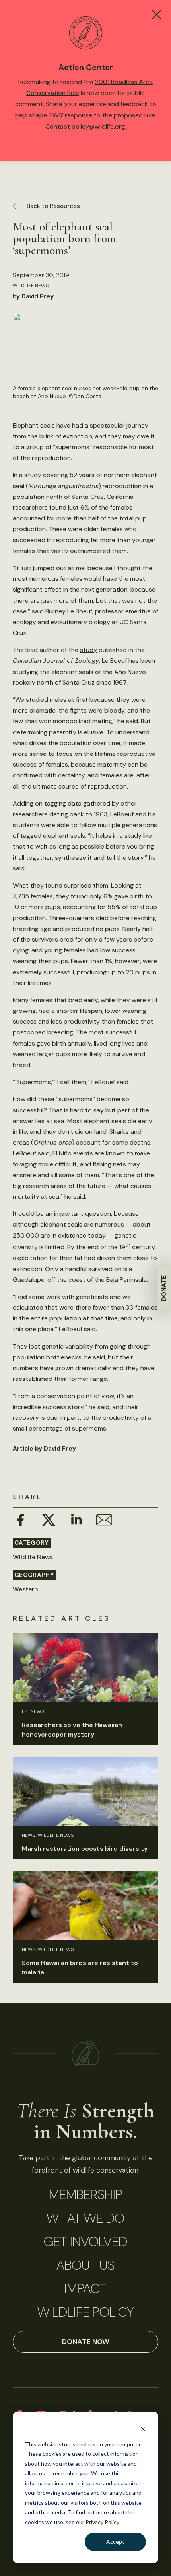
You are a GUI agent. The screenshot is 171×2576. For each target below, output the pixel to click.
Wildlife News (31, 286)
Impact (85, 2289)
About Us (85, 2265)
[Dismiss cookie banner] (143, 2429)
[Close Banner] (156, 15)
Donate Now (86, 2342)
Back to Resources (53, 206)
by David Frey (33, 296)
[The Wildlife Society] (86, 2053)
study (88, 650)
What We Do (85, 2218)
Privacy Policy (102, 2522)
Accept (115, 2542)
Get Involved (85, 2242)
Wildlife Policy (85, 2312)
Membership (86, 2195)
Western (25, 1589)
